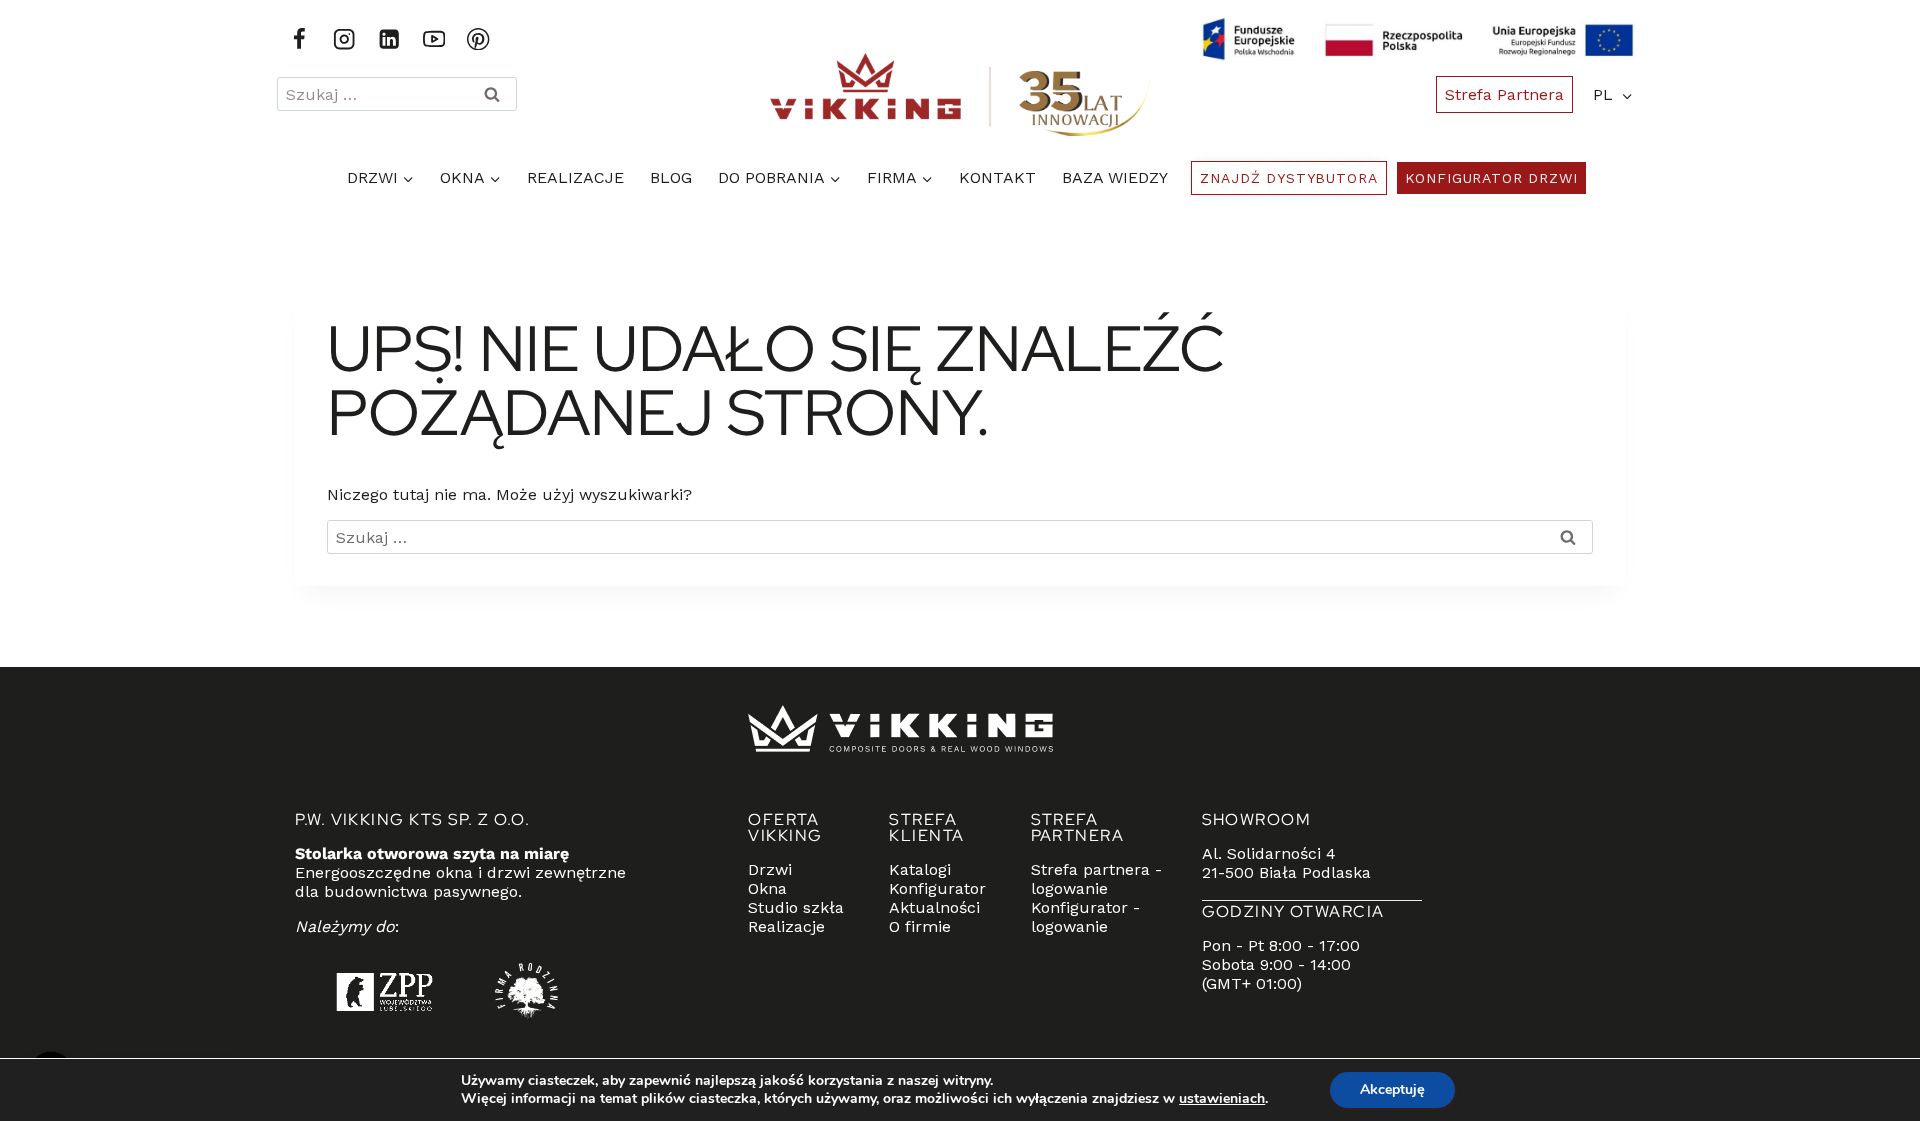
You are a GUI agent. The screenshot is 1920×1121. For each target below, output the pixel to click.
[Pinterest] (478, 39)
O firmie (920, 926)
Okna (767, 888)
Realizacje (575, 177)
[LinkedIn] (389, 39)
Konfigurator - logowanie (1085, 917)
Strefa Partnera (1504, 94)
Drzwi (770, 869)
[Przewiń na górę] (1860, 1026)
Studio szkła (796, 907)
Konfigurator (937, 888)
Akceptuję (1392, 1089)
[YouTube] (433, 39)
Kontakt (997, 177)
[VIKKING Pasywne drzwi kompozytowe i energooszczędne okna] (960, 94)
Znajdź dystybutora (1288, 178)
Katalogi (920, 869)
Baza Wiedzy (1115, 177)
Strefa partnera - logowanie (1096, 879)
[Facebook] (299, 39)
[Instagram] (344, 39)
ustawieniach (1222, 1099)
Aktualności (934, 907)
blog (671, 177)
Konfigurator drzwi (1491, 178)
